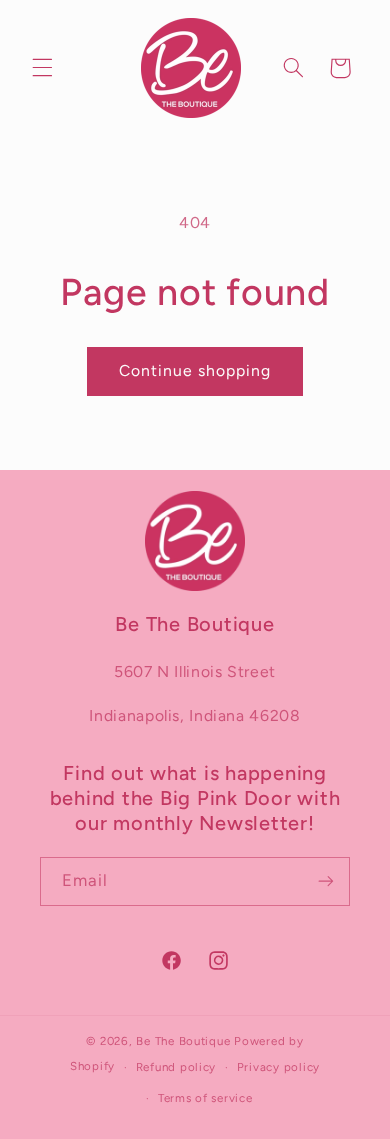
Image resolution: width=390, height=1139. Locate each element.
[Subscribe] (326, 881)
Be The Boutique (183, 1041)
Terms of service (205, 1098)
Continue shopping (195, 370)
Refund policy (176, 1067)
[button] (42, 68)
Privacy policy (278, 1067)
